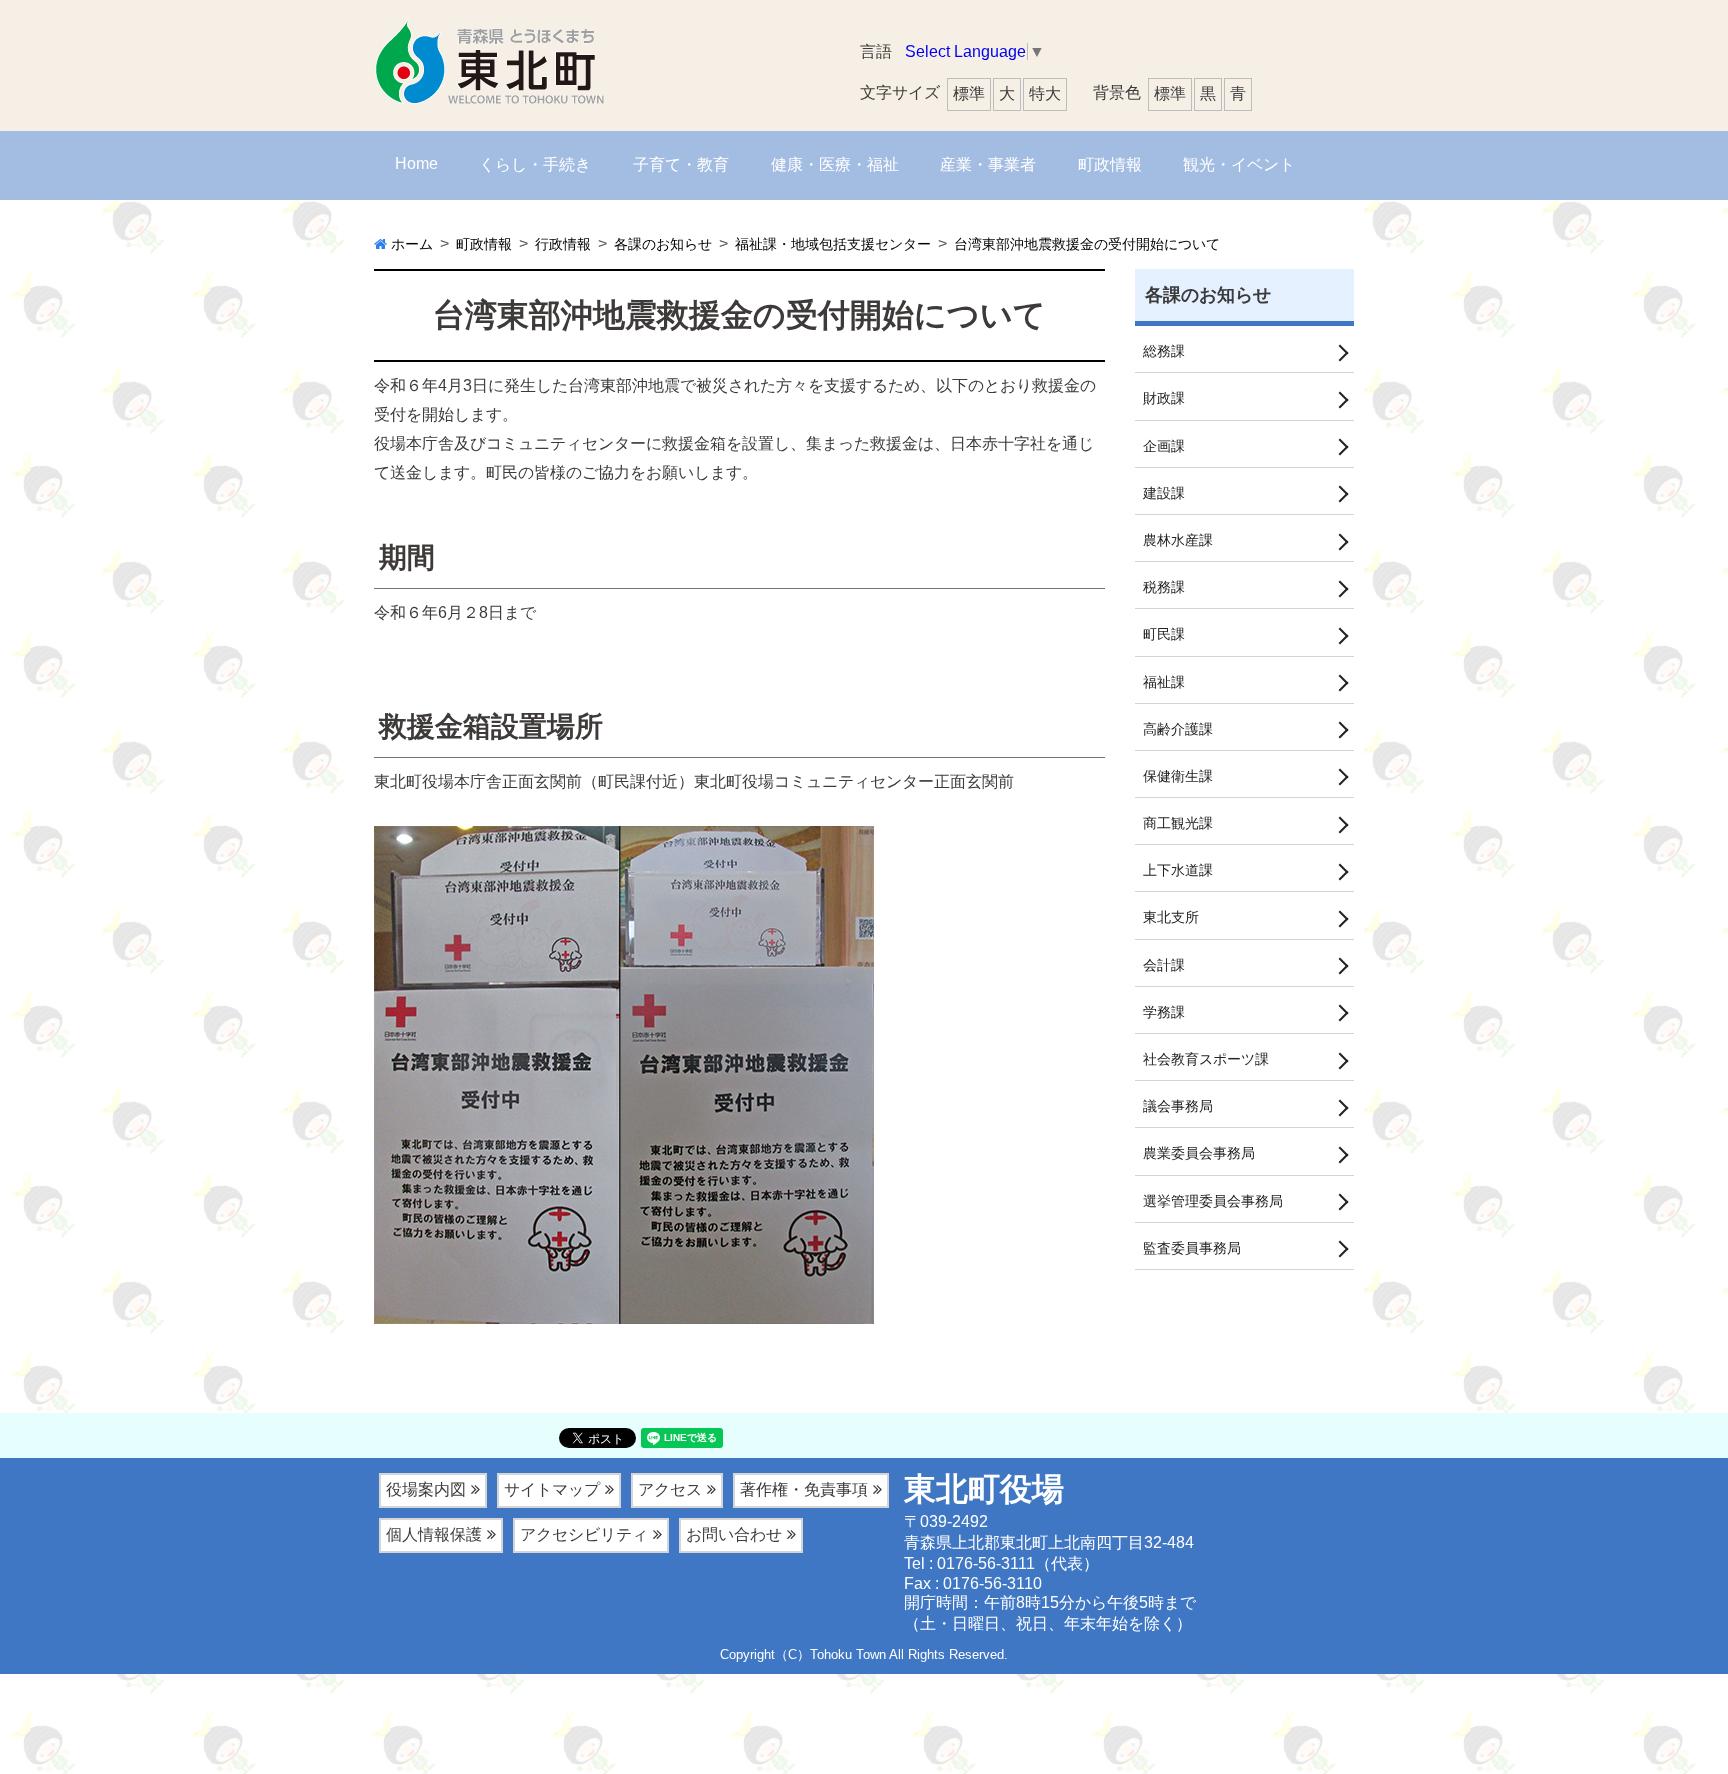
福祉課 (1164, 682)
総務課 (1164, 351)
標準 (1170, 93)
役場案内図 (426, 1489)
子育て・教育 (681, 164)
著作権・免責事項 (804, 1489)
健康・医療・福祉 (835, 164)
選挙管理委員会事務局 (1213, 1201)
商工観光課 (1178, 823)
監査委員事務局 (1192, 1248)
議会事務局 (1178, 1106)
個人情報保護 (434, 1534)
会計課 (1164, 965)
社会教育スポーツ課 (1206, 1059)
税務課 (1164, 587)
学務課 (1164, 1012)
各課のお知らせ (1208, 295)
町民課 (1164, 634)
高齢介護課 (1178, 729)
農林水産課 (1178, 540)
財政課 (1164, 398)
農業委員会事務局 (1199, 1153)
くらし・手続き (535, 164)
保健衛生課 (1178, 776)
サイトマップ (552, 1489)
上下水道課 (1178, 870)
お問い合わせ (734, 1534)
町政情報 (1110, 164)
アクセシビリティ (584, 1534)
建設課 (1164, 493)
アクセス (670, 1489)
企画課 (1164, 446)
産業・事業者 (988, 164)
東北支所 (1171, 917)
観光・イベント (1239, 164)
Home (416, 163)
